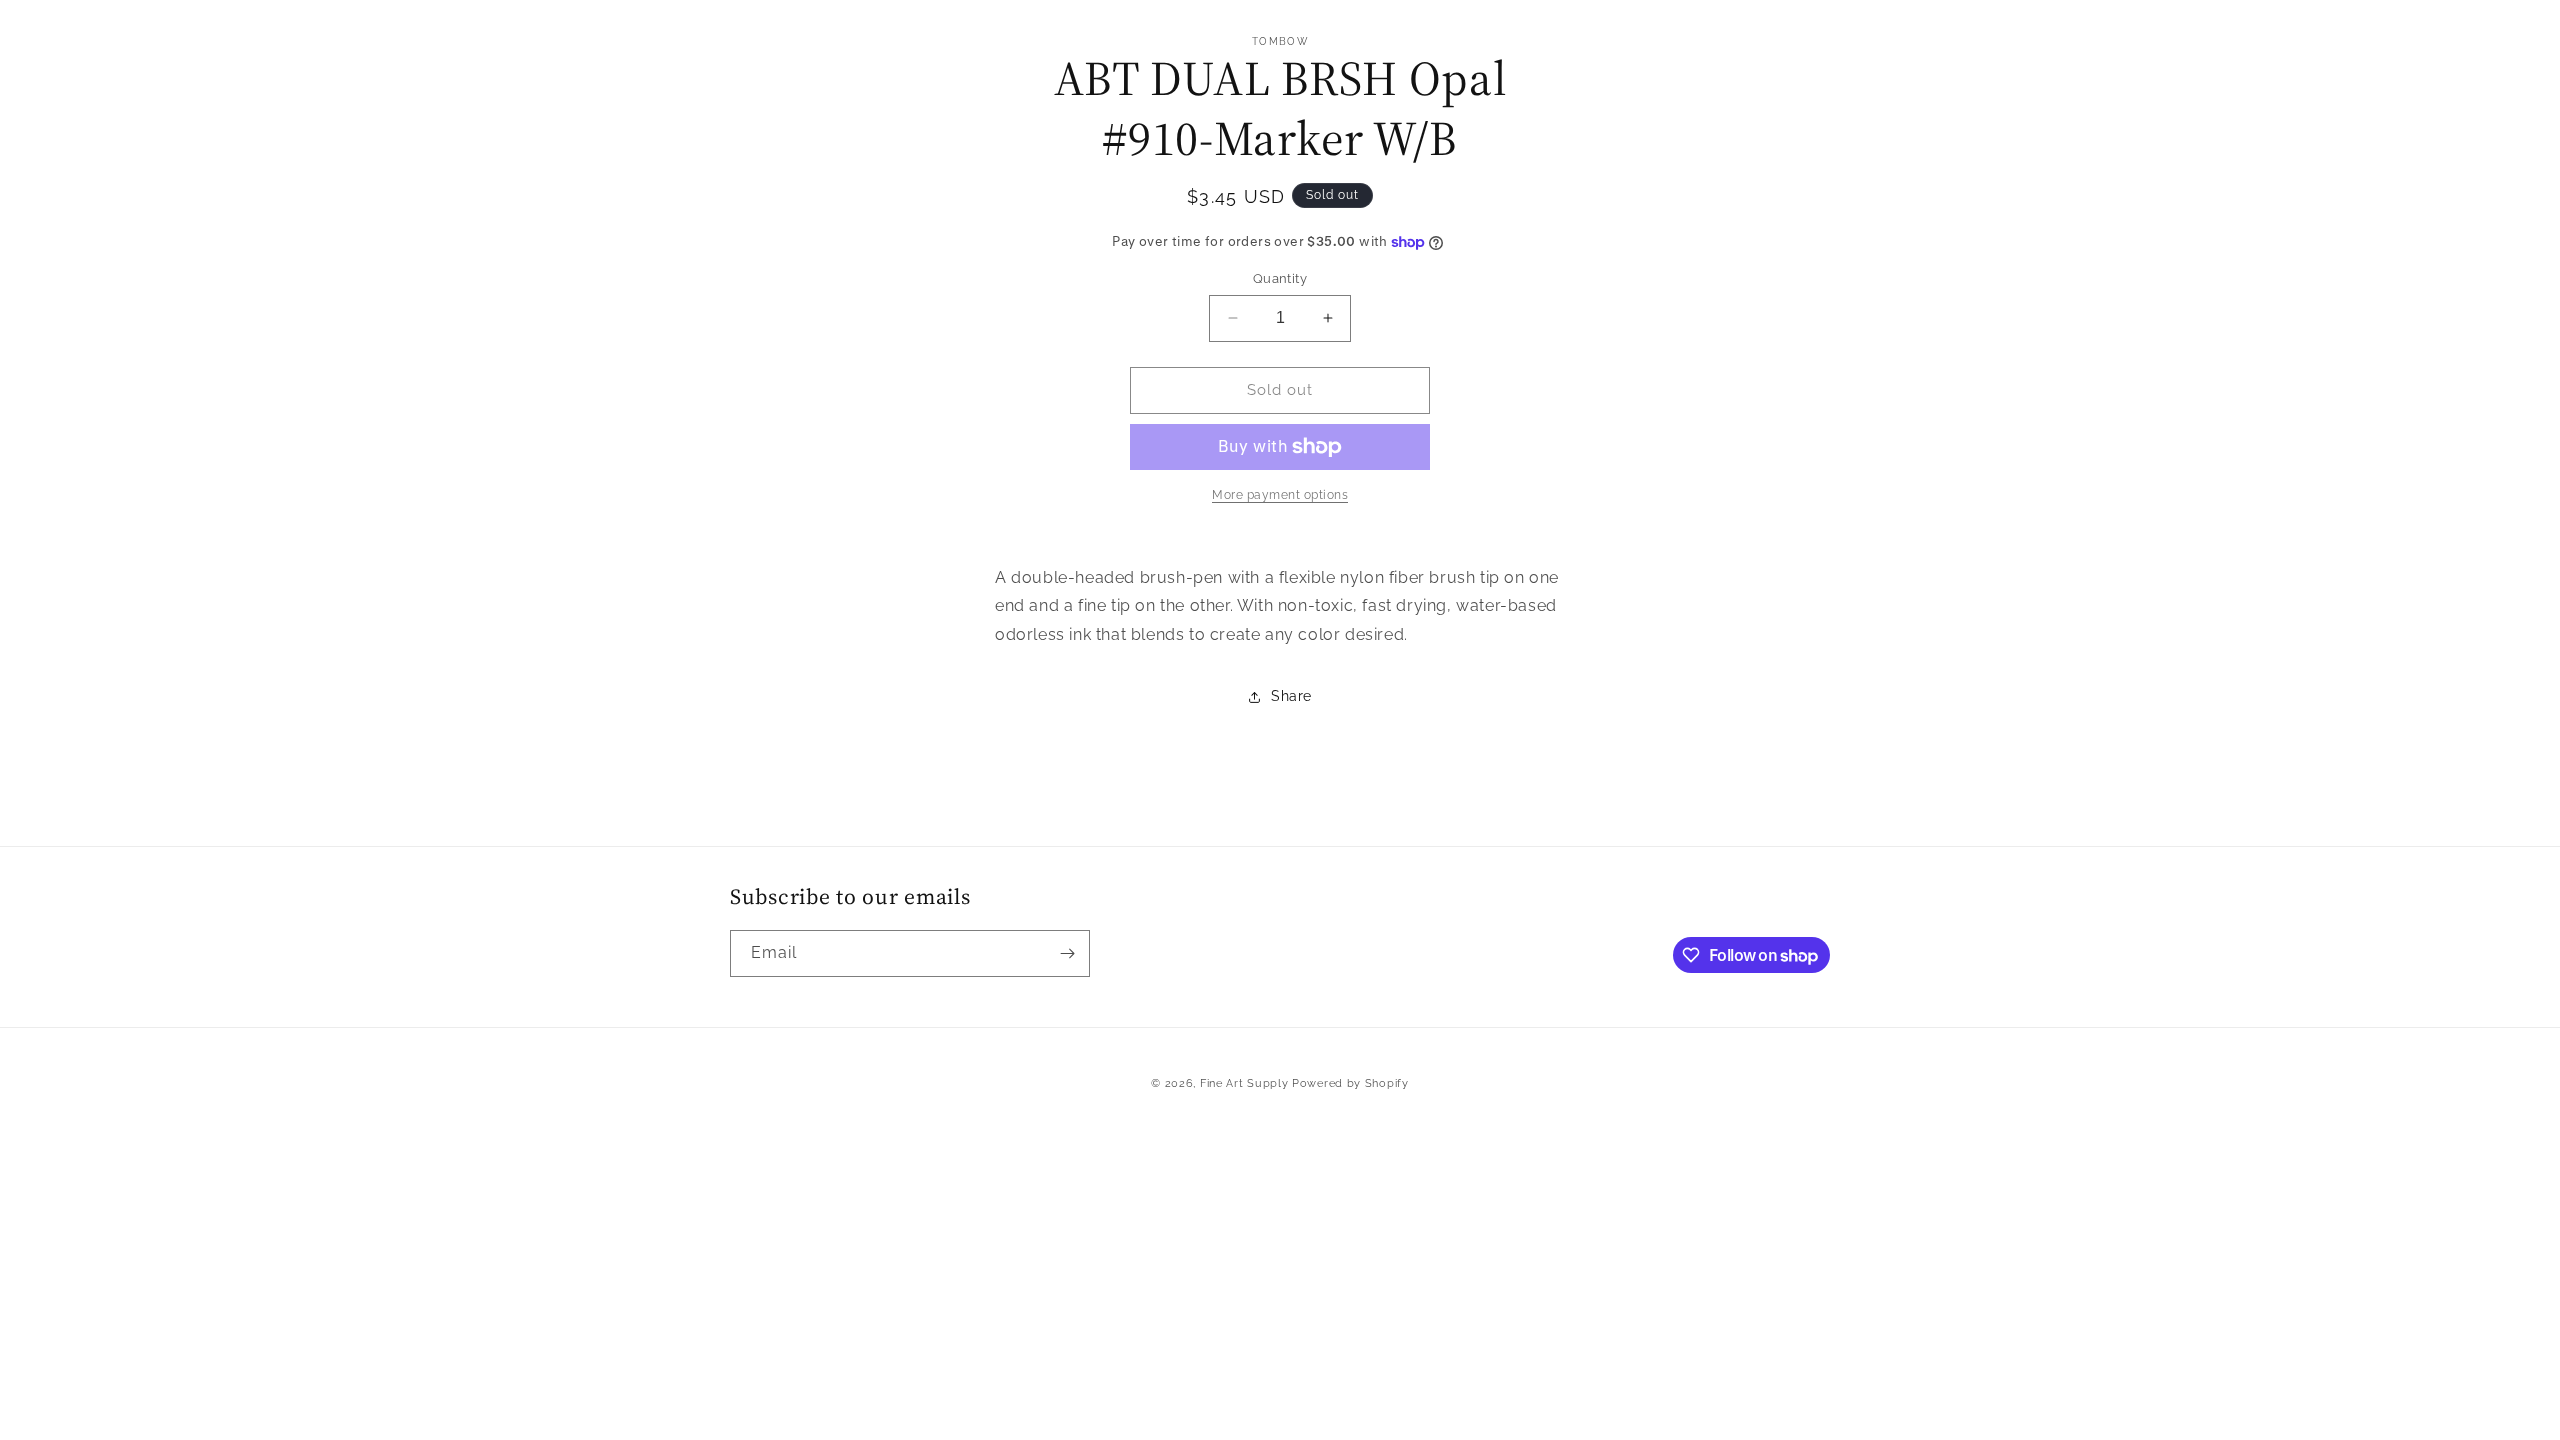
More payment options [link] (1280, 495)
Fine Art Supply (1244, 1083)
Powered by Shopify (1350, 1083)
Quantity (1280, 278)
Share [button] (1291, 696)
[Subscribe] (1067, 953)
